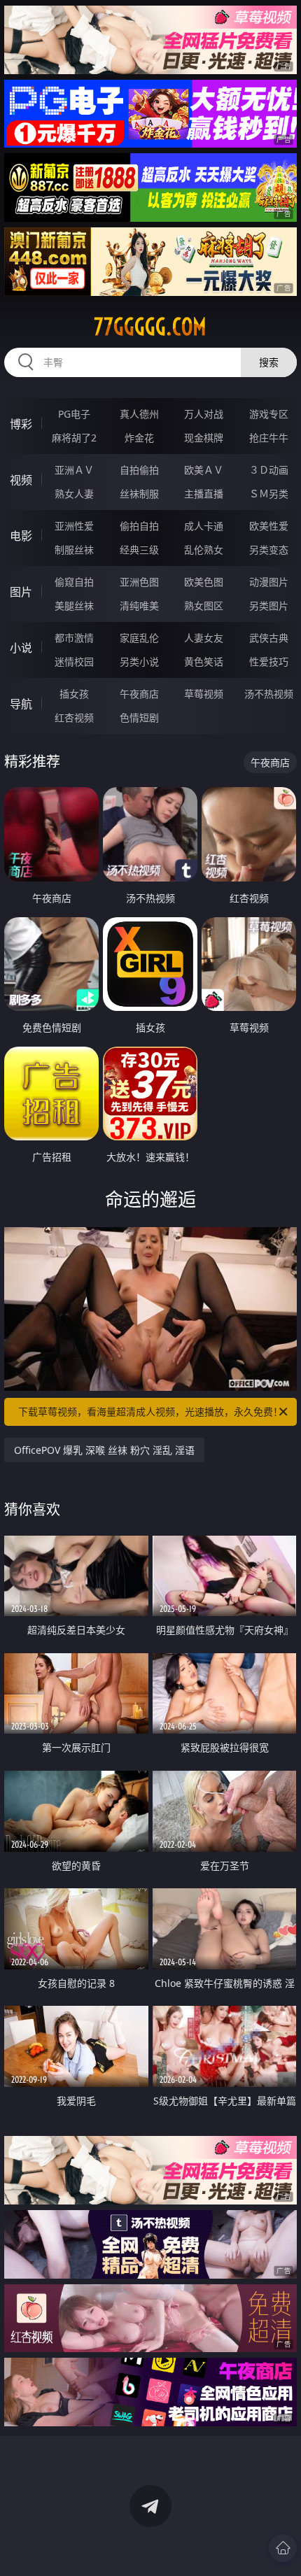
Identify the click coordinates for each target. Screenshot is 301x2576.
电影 (21, 536)
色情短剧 (139, 717)
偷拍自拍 (139, 526)
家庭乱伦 (139, 638)
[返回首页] (283, 2548)
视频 (21, 480)
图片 (21, 592)
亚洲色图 (139, 582)
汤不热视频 (269, 694)
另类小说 (139, 661)
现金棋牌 (204, 438)
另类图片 (269, 606)
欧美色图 (204, 582)
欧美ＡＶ (204, 470)
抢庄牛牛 (269, 438)
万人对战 (204, 414)
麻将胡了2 (74, 438)
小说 (21, 648)
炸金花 (139, 438)
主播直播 (204, 494)
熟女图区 (204, 606)
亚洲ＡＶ (74, 470)
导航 (21, 704)
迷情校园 (74, 661)
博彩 (21, 424)
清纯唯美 (139, 606)
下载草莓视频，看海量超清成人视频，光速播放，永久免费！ (150, 1411)
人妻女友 (204, 638)
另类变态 (269, 550)
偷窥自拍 (74, 582)
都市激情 (74, 638)
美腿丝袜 (74, 606)
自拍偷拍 (139, 470)
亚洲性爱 (74, 526)
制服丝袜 (74, 550)
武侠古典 (269, 638)
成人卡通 (204, 526)
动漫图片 (269, 582)
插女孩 (74, 694)
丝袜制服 (139, 494)
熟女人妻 (74, 494)
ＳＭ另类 (269, 494)
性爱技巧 (269, 661)
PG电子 (74, 414)
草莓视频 (204, 694)
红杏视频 (74, 717)
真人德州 (139, 414)
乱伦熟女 (204, 550)
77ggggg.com (150, 327)
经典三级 (139, 550)
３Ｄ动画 (269, 470)
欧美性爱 (269, 526)
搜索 (269, 362)
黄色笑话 (204, 661)
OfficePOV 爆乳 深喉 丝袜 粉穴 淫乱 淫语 (104, 1450)
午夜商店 (139, 694)
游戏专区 (269, 414)
